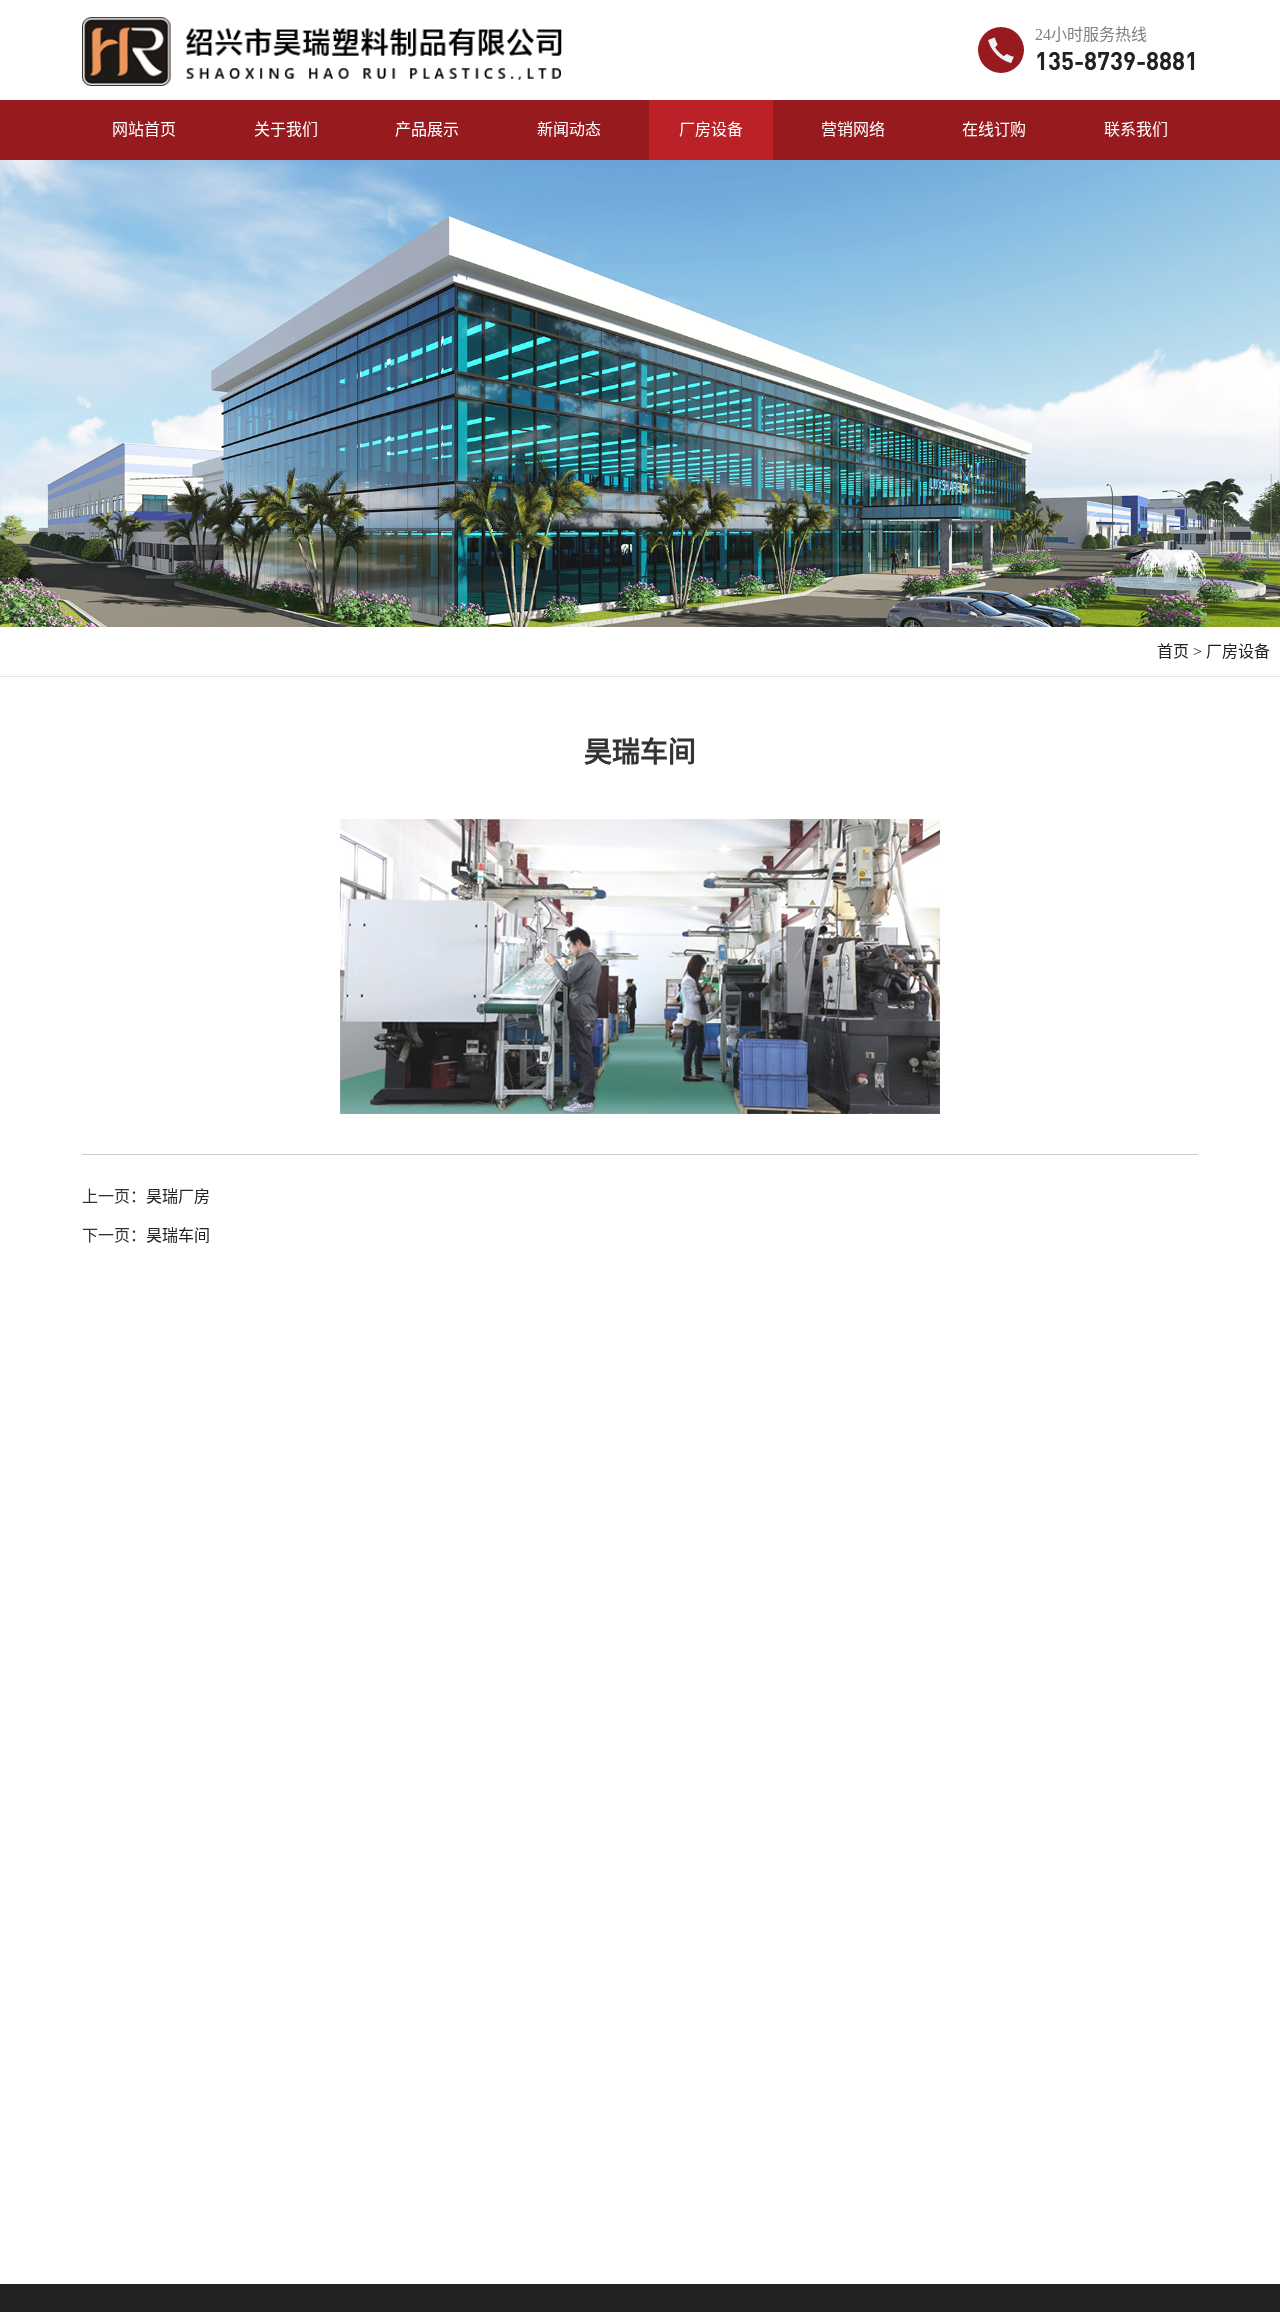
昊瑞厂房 (178, 1196)
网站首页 (144, 129)
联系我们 (1136, 129)
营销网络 (853, 129)
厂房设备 (711, 129)
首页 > (1179, 651)
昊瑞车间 (178, 1235)
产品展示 (427, 129)
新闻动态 (569, 129)
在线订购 (994, 129)
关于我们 (286, 129)
